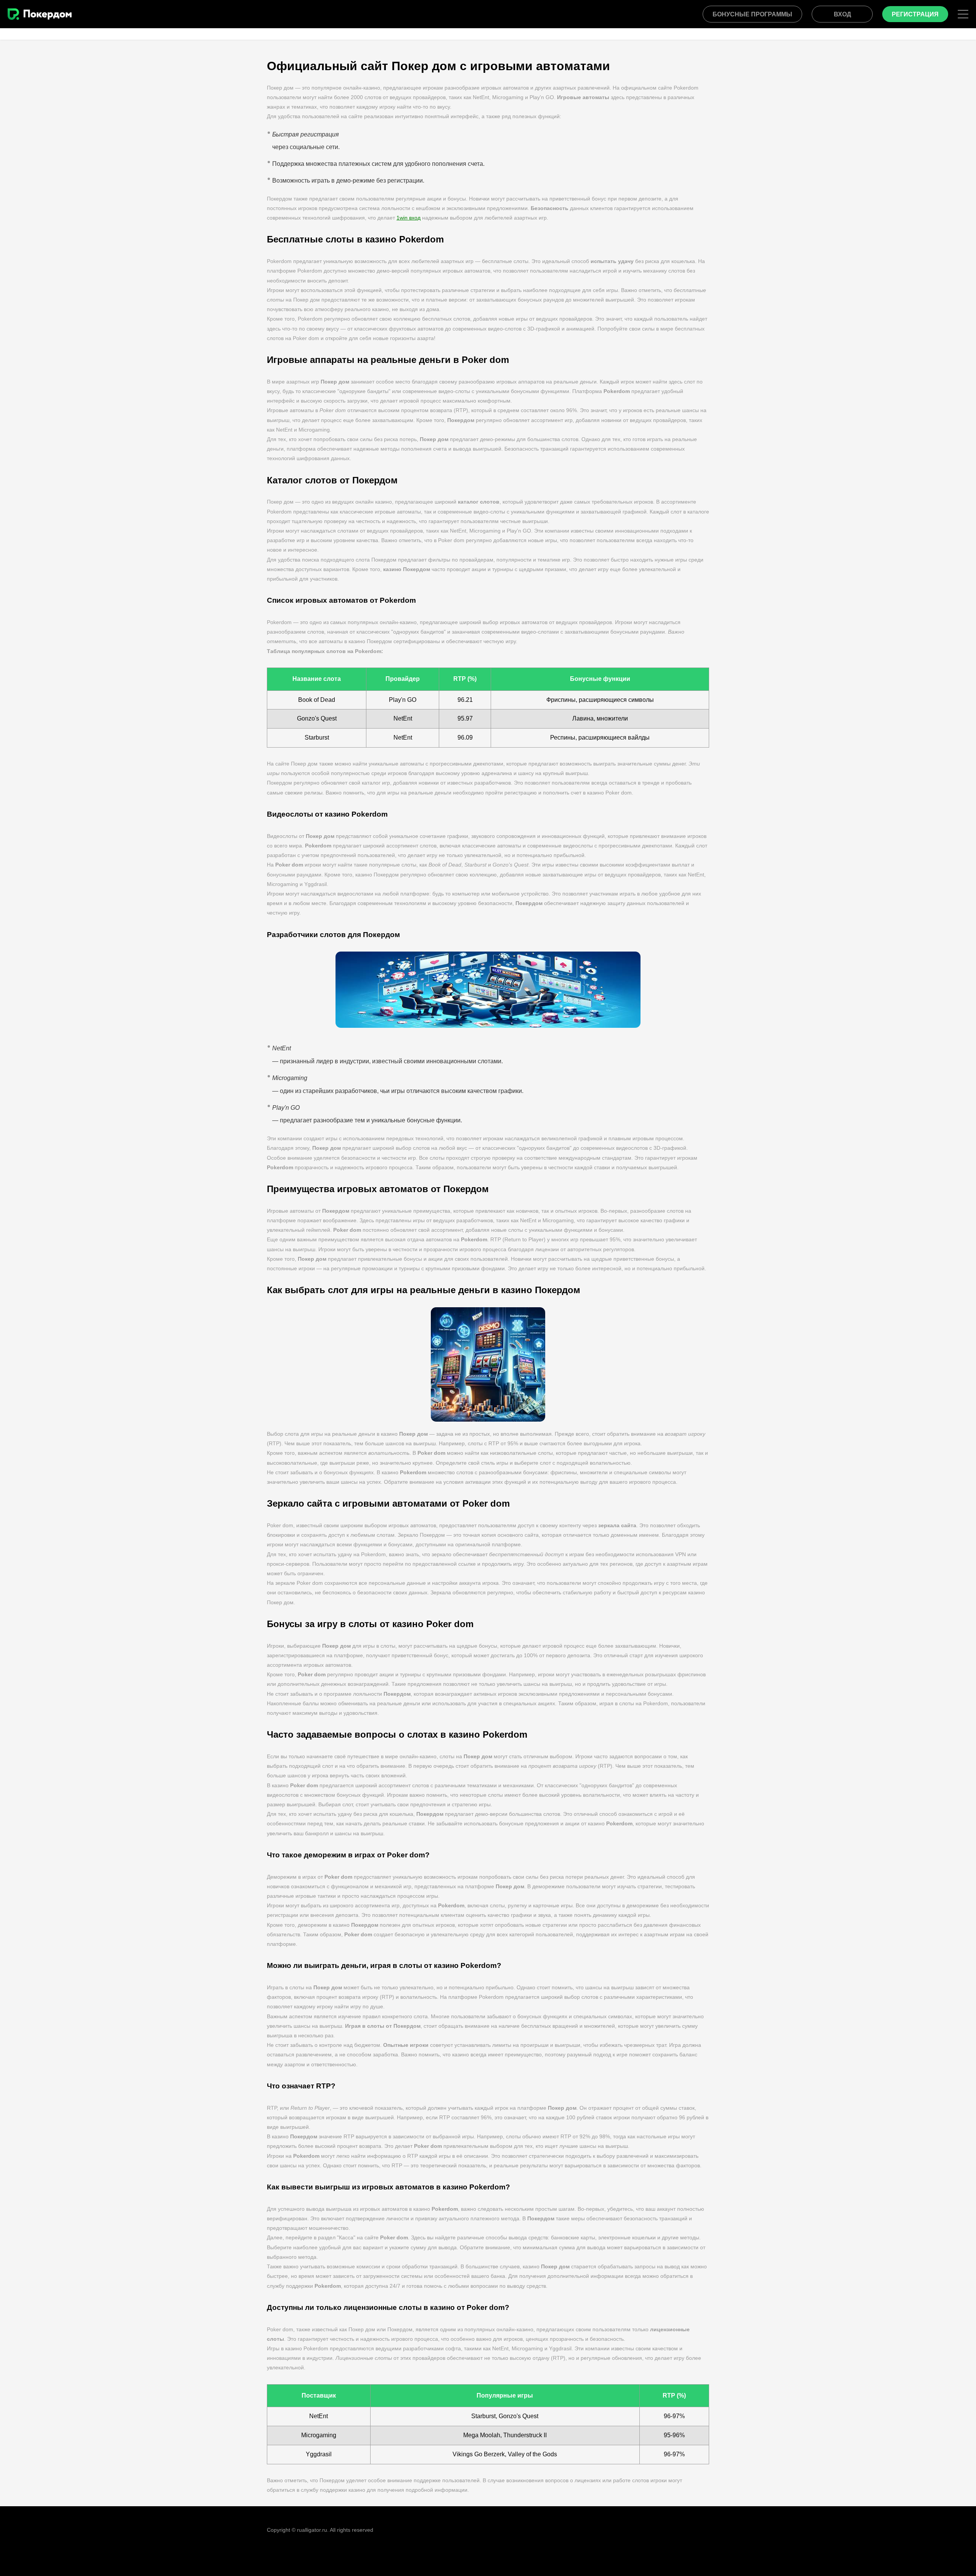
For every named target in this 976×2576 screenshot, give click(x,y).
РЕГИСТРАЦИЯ (915, 14)
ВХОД (842, 14)
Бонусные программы (752, 14)
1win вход (409, 218)
